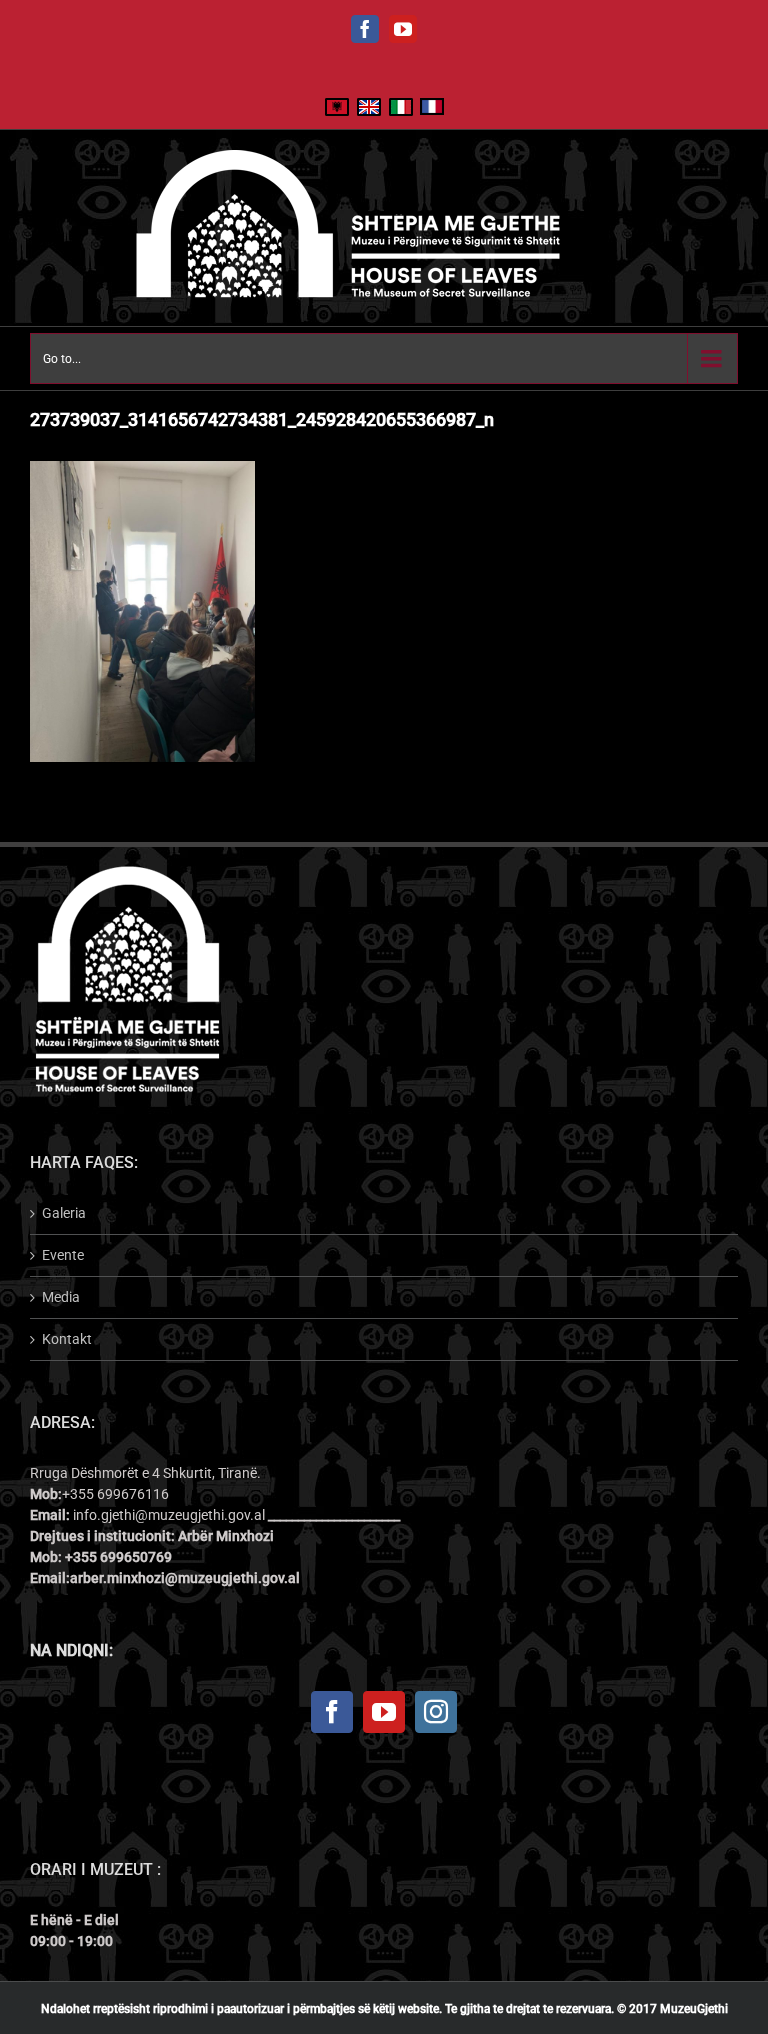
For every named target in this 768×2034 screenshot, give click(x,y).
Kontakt (67, 1339)
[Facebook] (332, 1712)
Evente (63, 1255)
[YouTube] (384, 1712)
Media (61, 1297)
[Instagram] (436, 1712)
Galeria (64, 1213)
